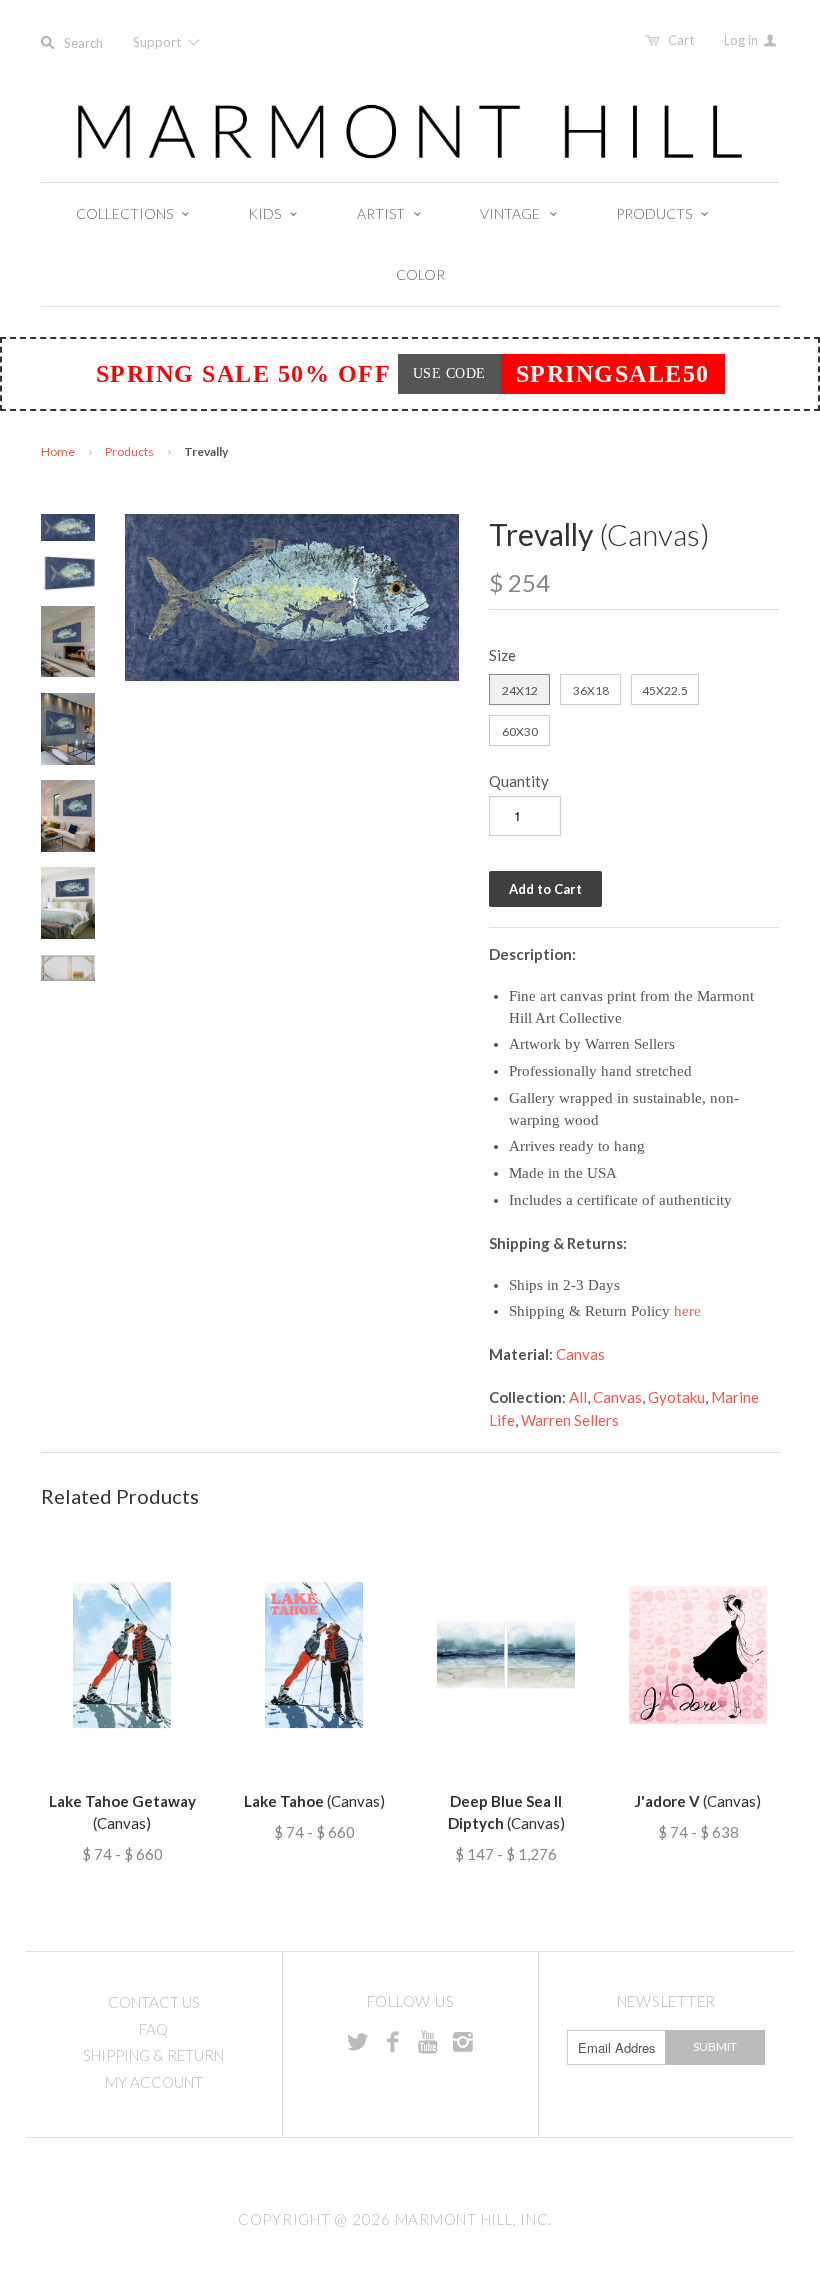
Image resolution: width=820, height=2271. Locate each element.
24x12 (520, 690)
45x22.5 (665, 690)
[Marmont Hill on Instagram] (463, 2041)
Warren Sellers (570, 1420)
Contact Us (154, 2002)
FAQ (153, 2029)
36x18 (591, 690)
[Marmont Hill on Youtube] (428, 2041)
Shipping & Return (153, 2055)
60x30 (520, 731)
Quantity (519, 781)
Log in (742, 40)
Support (158, 42)
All (578, 1397)
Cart (681, 40)
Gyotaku (676, 1397)
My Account (154, 2082)
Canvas (580, 1354)
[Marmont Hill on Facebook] (393, 2041)
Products (129, 451)
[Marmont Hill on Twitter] (358, 2041)
